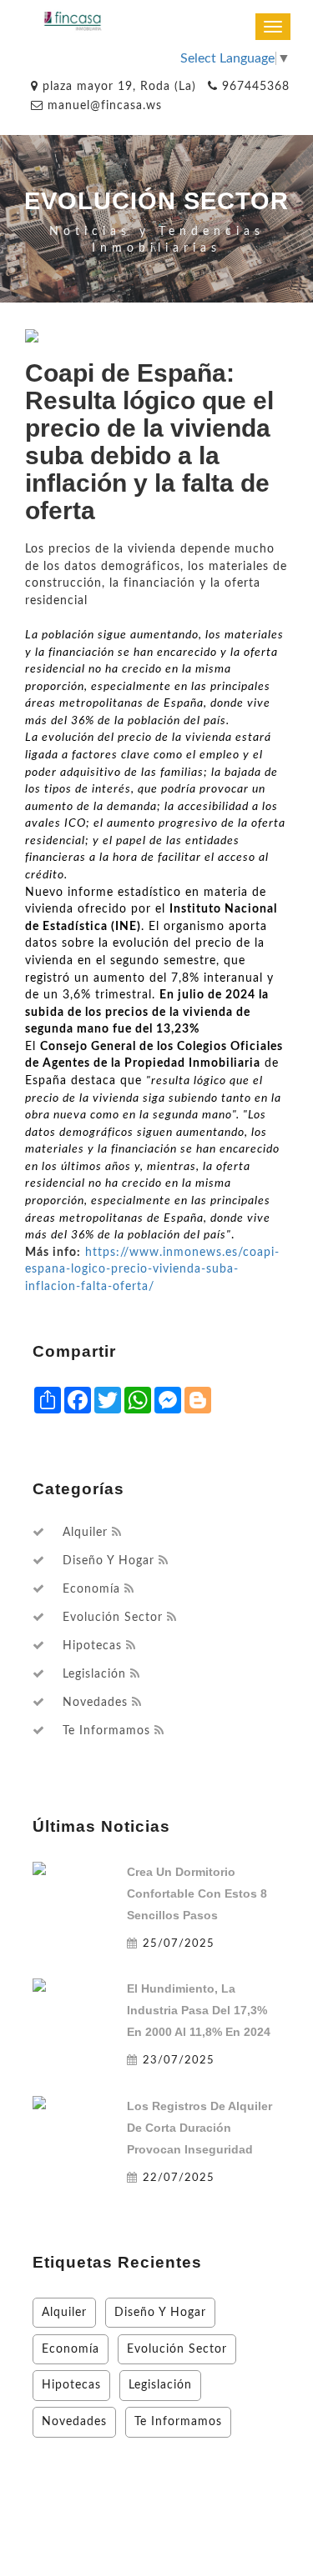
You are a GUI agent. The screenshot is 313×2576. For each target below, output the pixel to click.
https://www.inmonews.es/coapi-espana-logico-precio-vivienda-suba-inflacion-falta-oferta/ (152, 1269)
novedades (95, 1703)
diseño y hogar (109, 1561)
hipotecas (92, 1646)
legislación (94, 1674)
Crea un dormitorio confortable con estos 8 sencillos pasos (197, 1893)
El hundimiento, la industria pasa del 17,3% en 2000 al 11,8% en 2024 (199, 2010)
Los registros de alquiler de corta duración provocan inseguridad (199, 2128)
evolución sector (113, 1618)
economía (91, 1589)
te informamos (106, 1731)
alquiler (85, 1533)
